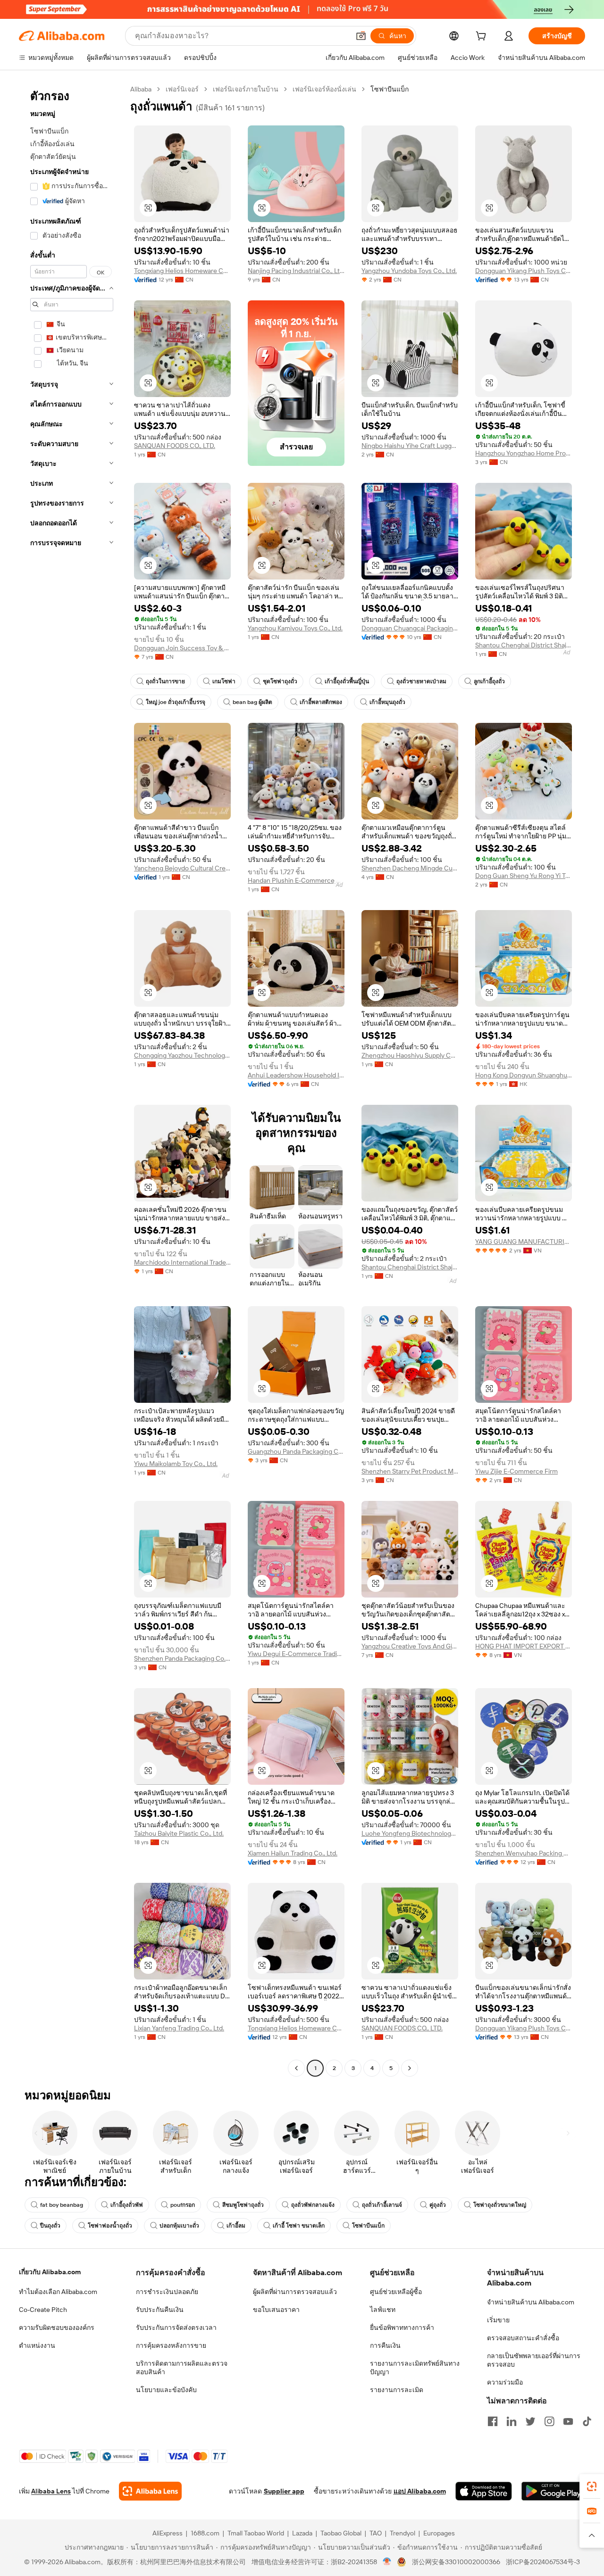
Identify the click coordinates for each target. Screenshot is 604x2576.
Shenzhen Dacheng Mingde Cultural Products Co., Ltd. (410, 868)
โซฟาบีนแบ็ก (368, 2226)
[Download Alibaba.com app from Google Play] (553, 2491)
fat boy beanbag (62, 2205)
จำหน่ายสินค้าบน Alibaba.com (531, 2302)
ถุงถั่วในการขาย (165, 681)
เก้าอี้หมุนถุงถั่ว (387, 702)
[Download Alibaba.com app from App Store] (484, 2491)
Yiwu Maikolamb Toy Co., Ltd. (176, 1464)
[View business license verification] (387, 2562)
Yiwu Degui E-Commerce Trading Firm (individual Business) (296, 1654)
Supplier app (284, 2491)
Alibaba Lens (51, 2491)
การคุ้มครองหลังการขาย (171, 2345)
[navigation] (72, 1080)
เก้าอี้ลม (236, 2226)
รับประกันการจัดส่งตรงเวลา (176, 2328)
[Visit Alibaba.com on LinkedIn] (512, 2421)
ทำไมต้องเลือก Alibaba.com (58, 2292)
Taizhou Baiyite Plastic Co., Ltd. (179, 1833)
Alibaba (141, 89)
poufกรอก (183, 2205)
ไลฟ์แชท (383, 2310)
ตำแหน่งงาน (37, 2345)
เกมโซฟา (224, 681)
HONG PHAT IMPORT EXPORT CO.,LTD (524, 1646)
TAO (376, 2533)
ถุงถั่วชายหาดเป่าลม (421, 681)
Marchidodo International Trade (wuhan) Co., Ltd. (182, 1262)
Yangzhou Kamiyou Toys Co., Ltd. (295, 628)
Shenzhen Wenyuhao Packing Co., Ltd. (524, 1853)
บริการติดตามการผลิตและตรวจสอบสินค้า (182, 2368)
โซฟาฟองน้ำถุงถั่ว (110, 2226)
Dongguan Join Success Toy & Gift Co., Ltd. (182, 648)
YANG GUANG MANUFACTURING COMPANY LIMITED (524, 1242)
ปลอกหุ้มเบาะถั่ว (179, 2226)
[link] (592, 2486)
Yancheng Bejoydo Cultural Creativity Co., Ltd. (182, 868)
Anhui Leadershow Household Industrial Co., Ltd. (296, 1075)
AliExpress (168, 2533)
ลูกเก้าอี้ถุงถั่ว (489, 681)
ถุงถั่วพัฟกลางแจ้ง (313, 2205)
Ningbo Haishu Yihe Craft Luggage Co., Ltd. (410, 446)
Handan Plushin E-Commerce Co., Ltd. (296, 880)
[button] (361, 36)
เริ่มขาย (498, 2320)
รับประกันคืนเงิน (160, 2310)
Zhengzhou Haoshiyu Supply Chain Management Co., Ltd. (410, 1055)
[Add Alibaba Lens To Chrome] (150, 2491)
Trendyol (403, 2533)
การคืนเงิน (385, 2345)
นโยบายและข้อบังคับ (166, 2390)
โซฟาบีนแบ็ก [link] (390, 89)
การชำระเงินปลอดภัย (167, 2292)
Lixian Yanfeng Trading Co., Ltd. (179, 2028)
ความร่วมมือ (505, 2382)
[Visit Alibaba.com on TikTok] (587, 2421)
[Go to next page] (410, 2068)
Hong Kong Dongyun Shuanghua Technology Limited (524, 1075)
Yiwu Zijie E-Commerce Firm (516, 1471)
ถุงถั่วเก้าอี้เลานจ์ (382, 2205)
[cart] (483, 37)
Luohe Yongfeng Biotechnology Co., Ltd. (410, 1833)
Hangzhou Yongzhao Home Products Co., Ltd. (524, 453)
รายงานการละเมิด (397, 2390)
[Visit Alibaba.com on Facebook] (493, 2421)
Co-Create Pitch (43, 2310)
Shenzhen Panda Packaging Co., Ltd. (182, 1658)
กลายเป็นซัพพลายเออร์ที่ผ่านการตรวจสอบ (534, 2360)
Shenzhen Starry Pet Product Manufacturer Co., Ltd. (410, 1471)
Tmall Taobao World (256, 2533)
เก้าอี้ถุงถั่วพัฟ (127, 2205)
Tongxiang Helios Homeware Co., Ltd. (182, 271)
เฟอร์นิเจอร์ (182, 89)
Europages (439, 2533)
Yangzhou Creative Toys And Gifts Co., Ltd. (410, 1646)
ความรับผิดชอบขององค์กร (57, 2328)
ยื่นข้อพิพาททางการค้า (402, 2328)
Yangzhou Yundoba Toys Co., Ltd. (409, 271)
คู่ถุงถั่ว (438, 2205)
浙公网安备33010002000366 (456, 2562)
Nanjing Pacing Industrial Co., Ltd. (296, 271)
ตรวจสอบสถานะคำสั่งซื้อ (523, 2338)
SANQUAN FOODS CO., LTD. (175, 446)
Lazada (302, 2533)
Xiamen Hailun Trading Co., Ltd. (293, 1853)
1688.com (205, 2533)
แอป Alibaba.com (420, 2491)
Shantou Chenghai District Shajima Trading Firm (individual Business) (524, 645)
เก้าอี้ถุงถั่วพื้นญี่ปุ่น (347, 681)
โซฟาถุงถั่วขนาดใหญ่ (500, 2205)
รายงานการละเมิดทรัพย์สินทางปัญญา (415, 2368)
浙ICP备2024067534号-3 (543, 2562)
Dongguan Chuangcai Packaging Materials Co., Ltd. (410, 628)
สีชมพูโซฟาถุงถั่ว (243, 2205)
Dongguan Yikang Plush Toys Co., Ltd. (524, 271)
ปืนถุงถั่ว (50, 2226)
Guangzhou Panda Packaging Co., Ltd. (296, 1451)
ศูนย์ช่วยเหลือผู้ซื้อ (396, 2292)
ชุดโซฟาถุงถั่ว (280, 681)
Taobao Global (341, 2533)
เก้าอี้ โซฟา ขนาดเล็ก (299, 2226)
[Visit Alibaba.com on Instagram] (549, 2421)
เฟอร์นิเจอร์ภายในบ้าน (246, 89)
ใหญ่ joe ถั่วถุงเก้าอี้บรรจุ (176, 702)
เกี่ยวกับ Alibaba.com (50, 2272)
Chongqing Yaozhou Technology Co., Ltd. (182, 1055)
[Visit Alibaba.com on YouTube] (568, 2421)
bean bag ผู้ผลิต (252, 702)
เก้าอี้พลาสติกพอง (321, 702)
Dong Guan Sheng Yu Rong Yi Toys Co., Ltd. (524, 876)
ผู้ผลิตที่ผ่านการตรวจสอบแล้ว (295, 2292)
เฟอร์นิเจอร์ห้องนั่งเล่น (324, 89)
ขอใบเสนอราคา (276, 2310)
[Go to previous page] (296, 2068)
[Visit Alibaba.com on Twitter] (530, 2421)
